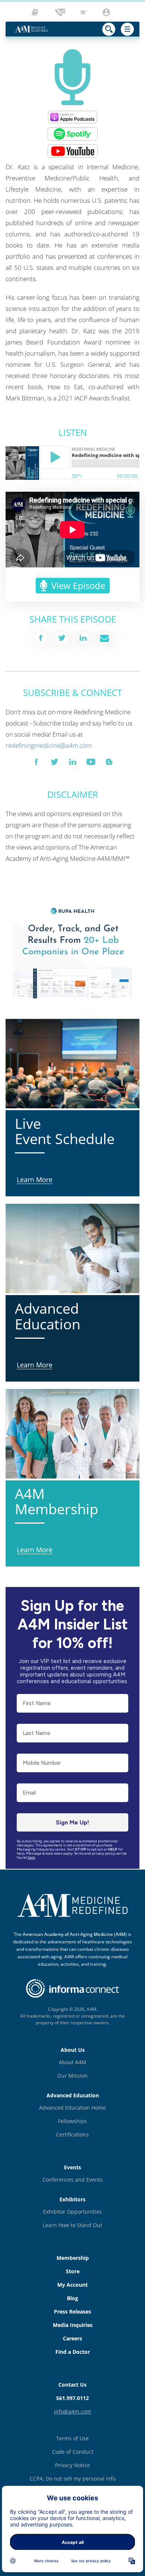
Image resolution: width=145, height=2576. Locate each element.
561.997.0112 (72, 2398)
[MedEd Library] (37, 12)
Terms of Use (72, 2438)
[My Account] (107, 12)
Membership (73, 2258)
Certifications (72, 2134)
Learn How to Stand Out (72, 2225)
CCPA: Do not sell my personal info (73, 2479)
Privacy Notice (72, 2465)
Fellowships (72, 2121)
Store (73, 2271)
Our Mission (72, 2076)
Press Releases (72, 2312)
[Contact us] (61, 12)
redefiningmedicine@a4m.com (49, 745)
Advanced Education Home (72, 2108)
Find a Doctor (73, 2352)
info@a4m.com (72, 2411)
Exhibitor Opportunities (72, 2212)
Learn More (22, 901)
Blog (72, 2298)
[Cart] (84, 12)
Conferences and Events (72, 2180)
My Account (72, 2285)
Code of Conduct (73, 2452)
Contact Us (72, 2385)
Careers (72, 2338)
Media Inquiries (73, 2325)
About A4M (72, 2062)
